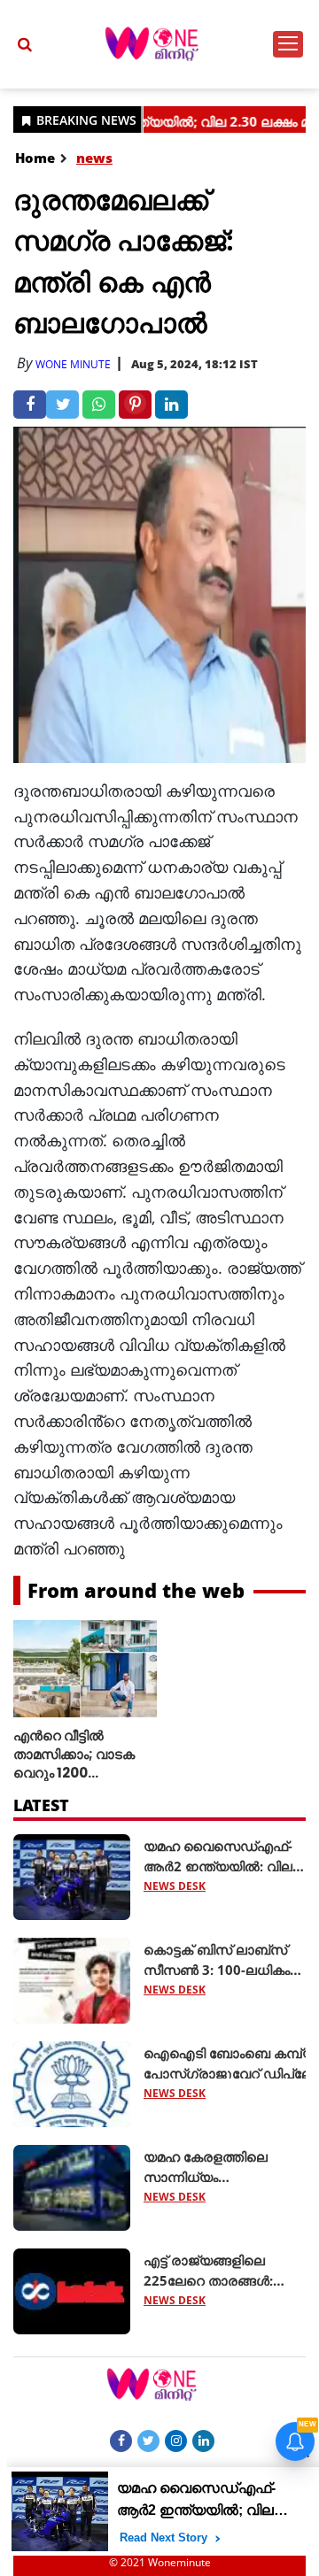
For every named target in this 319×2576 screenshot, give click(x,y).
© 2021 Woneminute (160, 2562)
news (94, 158)
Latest (41, 1805)
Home (35, 158)
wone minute (73, 364)
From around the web (136, 1590)
